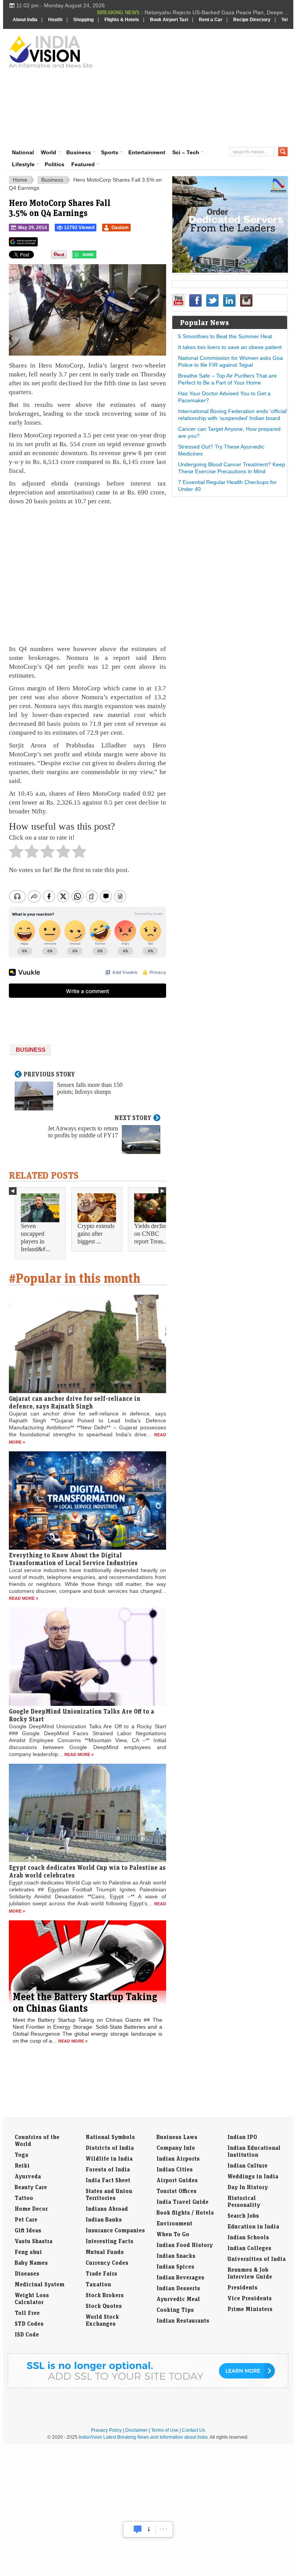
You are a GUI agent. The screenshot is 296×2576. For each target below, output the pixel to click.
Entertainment (147, 152)
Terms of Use (165, 2430)
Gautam (120, 228)
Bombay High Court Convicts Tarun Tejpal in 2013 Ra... (220, 12)
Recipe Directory (252, 20)
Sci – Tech (186, 152)
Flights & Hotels (122, 20)
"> (99, 256)
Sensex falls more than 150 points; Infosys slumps (90, 1088)
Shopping (83, 20)
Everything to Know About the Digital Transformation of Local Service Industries (73, 1559)
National (23, 152)
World (49, 152)
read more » (24, 1598)
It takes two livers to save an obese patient (230, 347)
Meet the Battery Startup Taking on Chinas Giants (85, 2002)
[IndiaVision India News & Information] (51, 51)
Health (55, 20)
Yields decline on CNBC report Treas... (151, 1234)
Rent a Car (211, 20)
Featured (83, 164)
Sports (110, 152)
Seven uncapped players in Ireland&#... (35, 1237)
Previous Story (49, 1074)
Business (79, 152)
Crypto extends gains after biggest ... (96, 1234)
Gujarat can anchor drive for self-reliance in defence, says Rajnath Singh (75, 1402)
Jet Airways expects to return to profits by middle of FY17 (83, 1132)
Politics (55, 164)
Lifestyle (23, 164)
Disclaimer (136, 2430)
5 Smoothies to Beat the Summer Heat (225, 336)
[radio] (16, 854)
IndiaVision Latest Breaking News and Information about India (143, 2437)
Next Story (133, 1118)
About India (25, 20)
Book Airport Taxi (169, 20)
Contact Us (193, 2430)
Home (20, 180)
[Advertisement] (198, 87)
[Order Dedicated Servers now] (230, 271)
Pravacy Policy (106, 2430)
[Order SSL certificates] (148, 2387)
